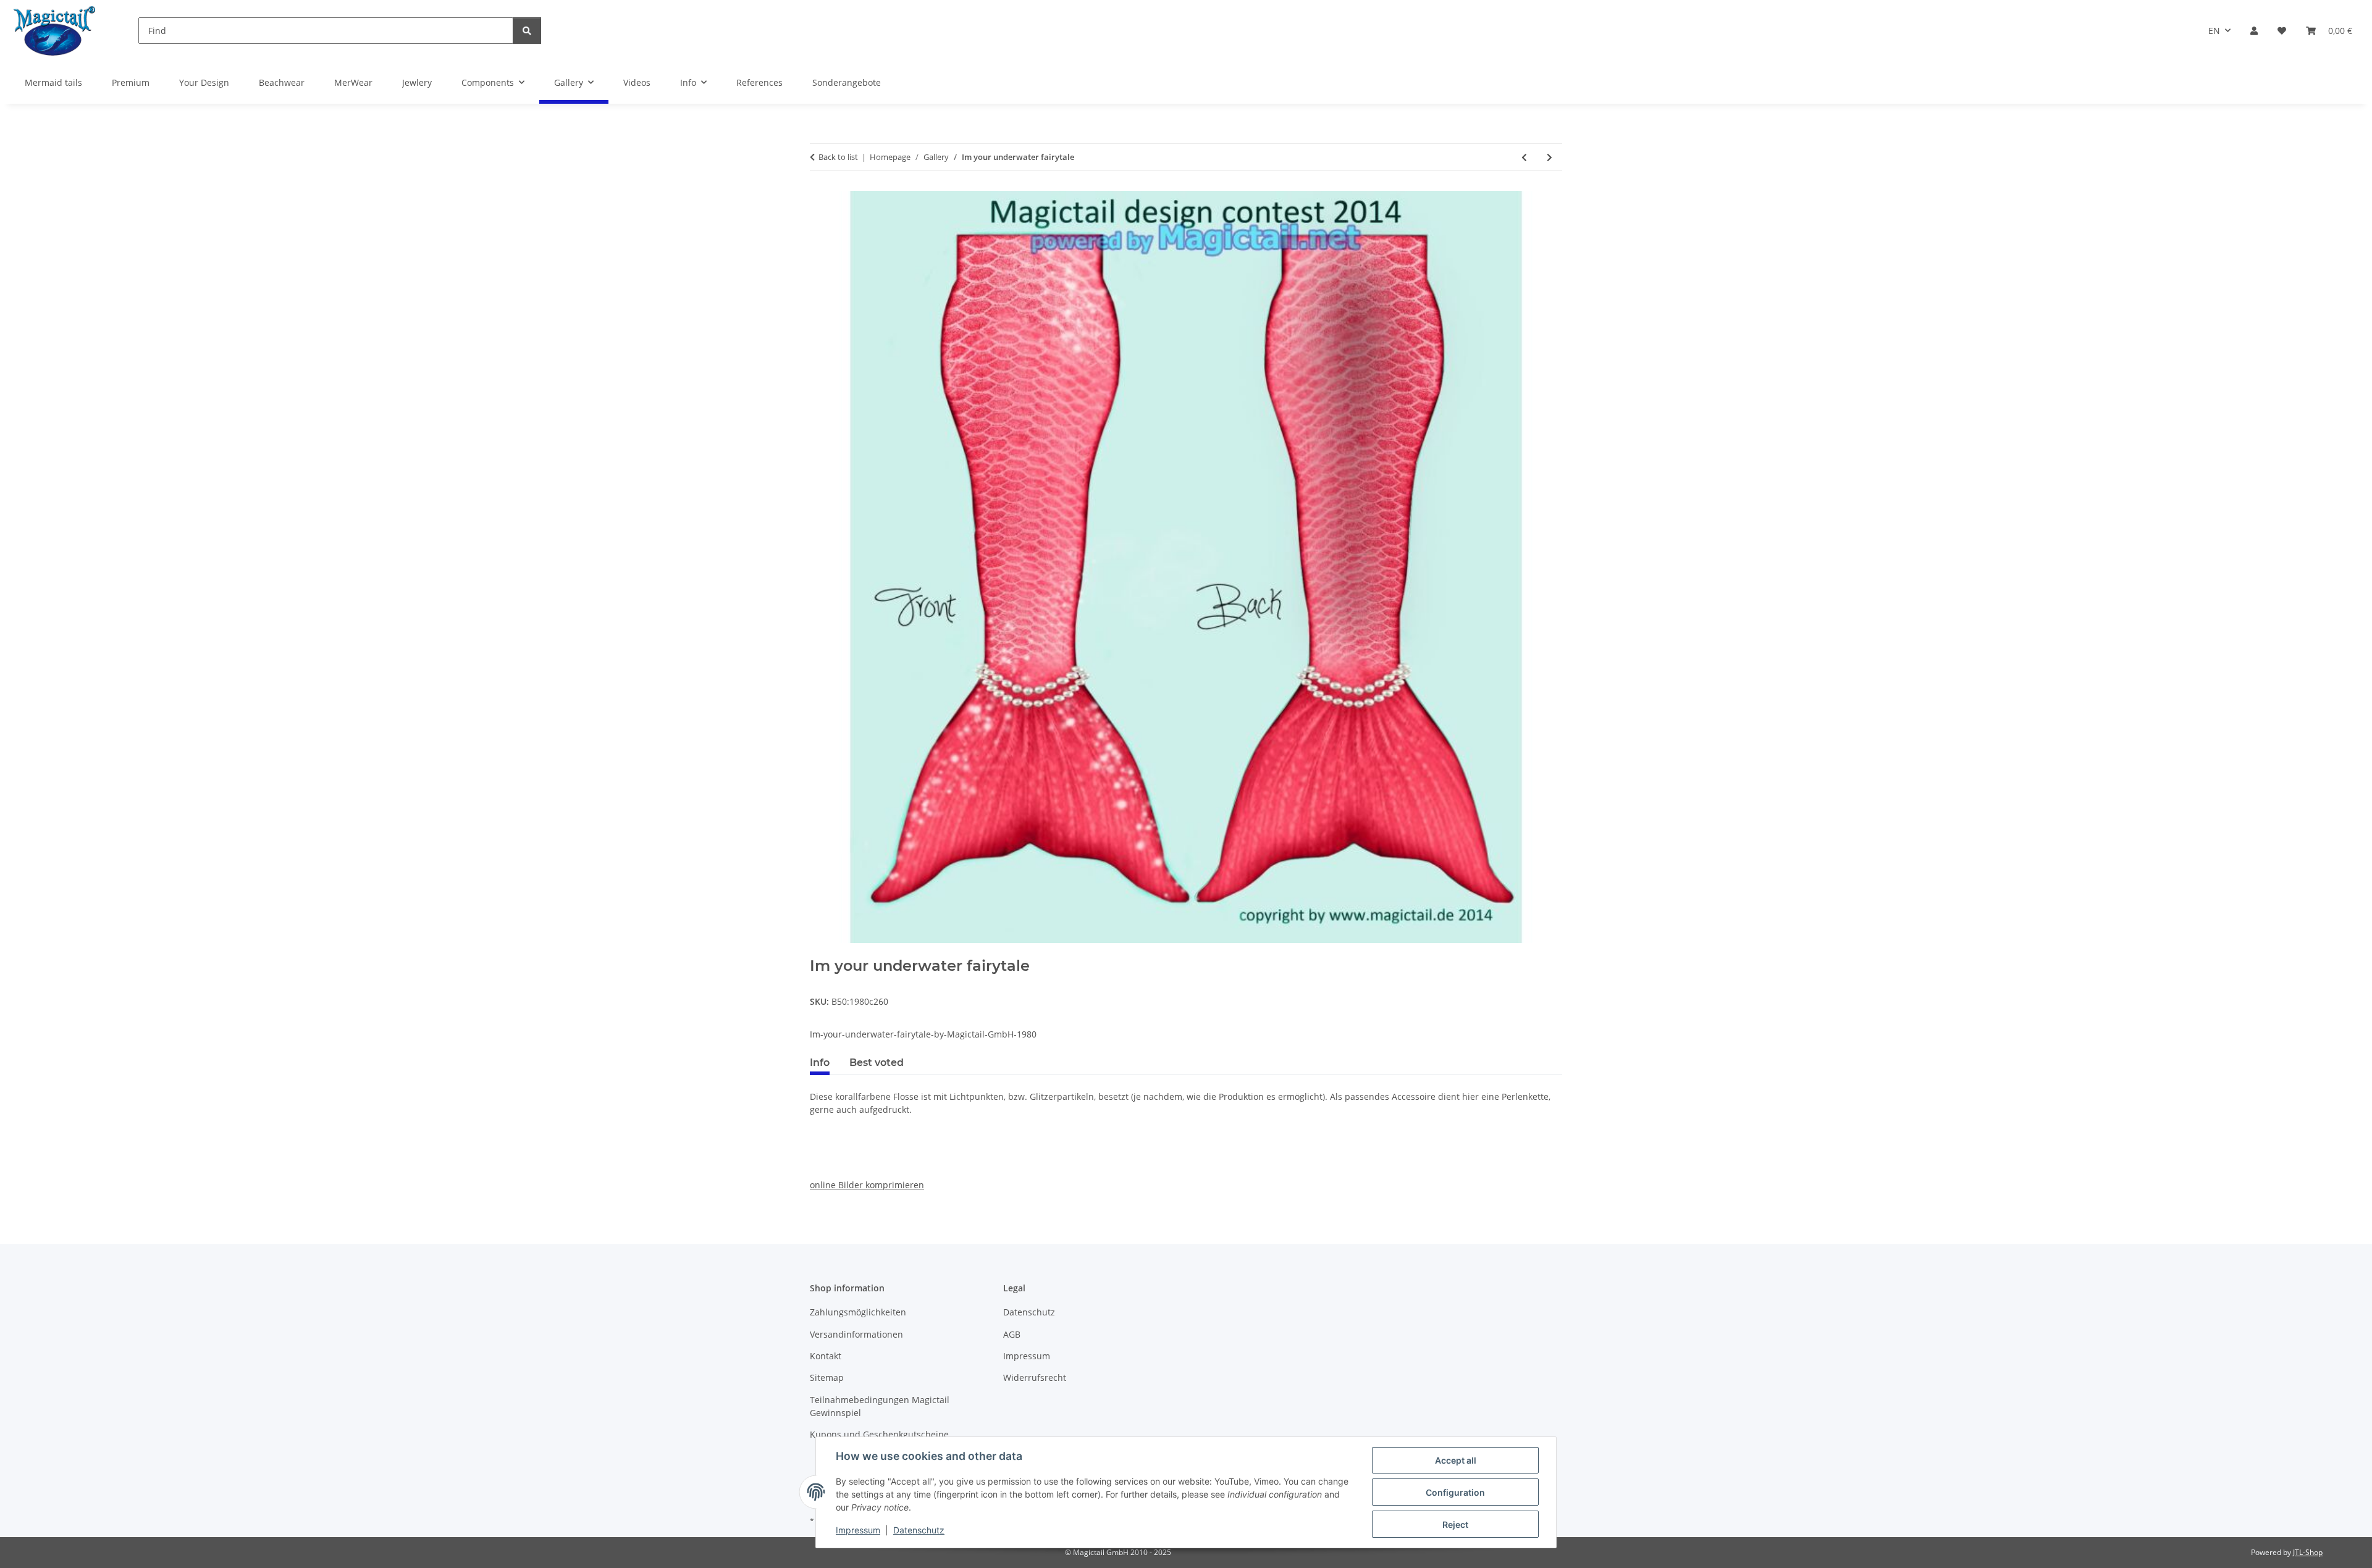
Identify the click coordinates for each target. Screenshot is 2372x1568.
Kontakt (826, 1356)
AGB (1012, 1334)
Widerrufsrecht (1035, 1377)
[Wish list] (2282, 31)
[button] (2254, 31)
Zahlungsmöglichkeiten (858, 1312)
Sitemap (827, 1377)
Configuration (1455, 1492)
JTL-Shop (2308, 1552)
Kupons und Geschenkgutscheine (879, 1434)
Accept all (1456, 1460)
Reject (1455, 1524)
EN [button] (2214, 31)
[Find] (527, 31)
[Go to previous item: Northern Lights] (1524, 157)
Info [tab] (820, 1063)
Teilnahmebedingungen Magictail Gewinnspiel (880, 1406)
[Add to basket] (820, 950)
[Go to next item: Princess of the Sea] (1550, 157)
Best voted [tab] (877, 1063)
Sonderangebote (847, 82)
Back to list (838, 157)
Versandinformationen (856, 1334)
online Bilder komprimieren (867, 1185)
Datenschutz (919, 1530)
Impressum (858, 1530)
